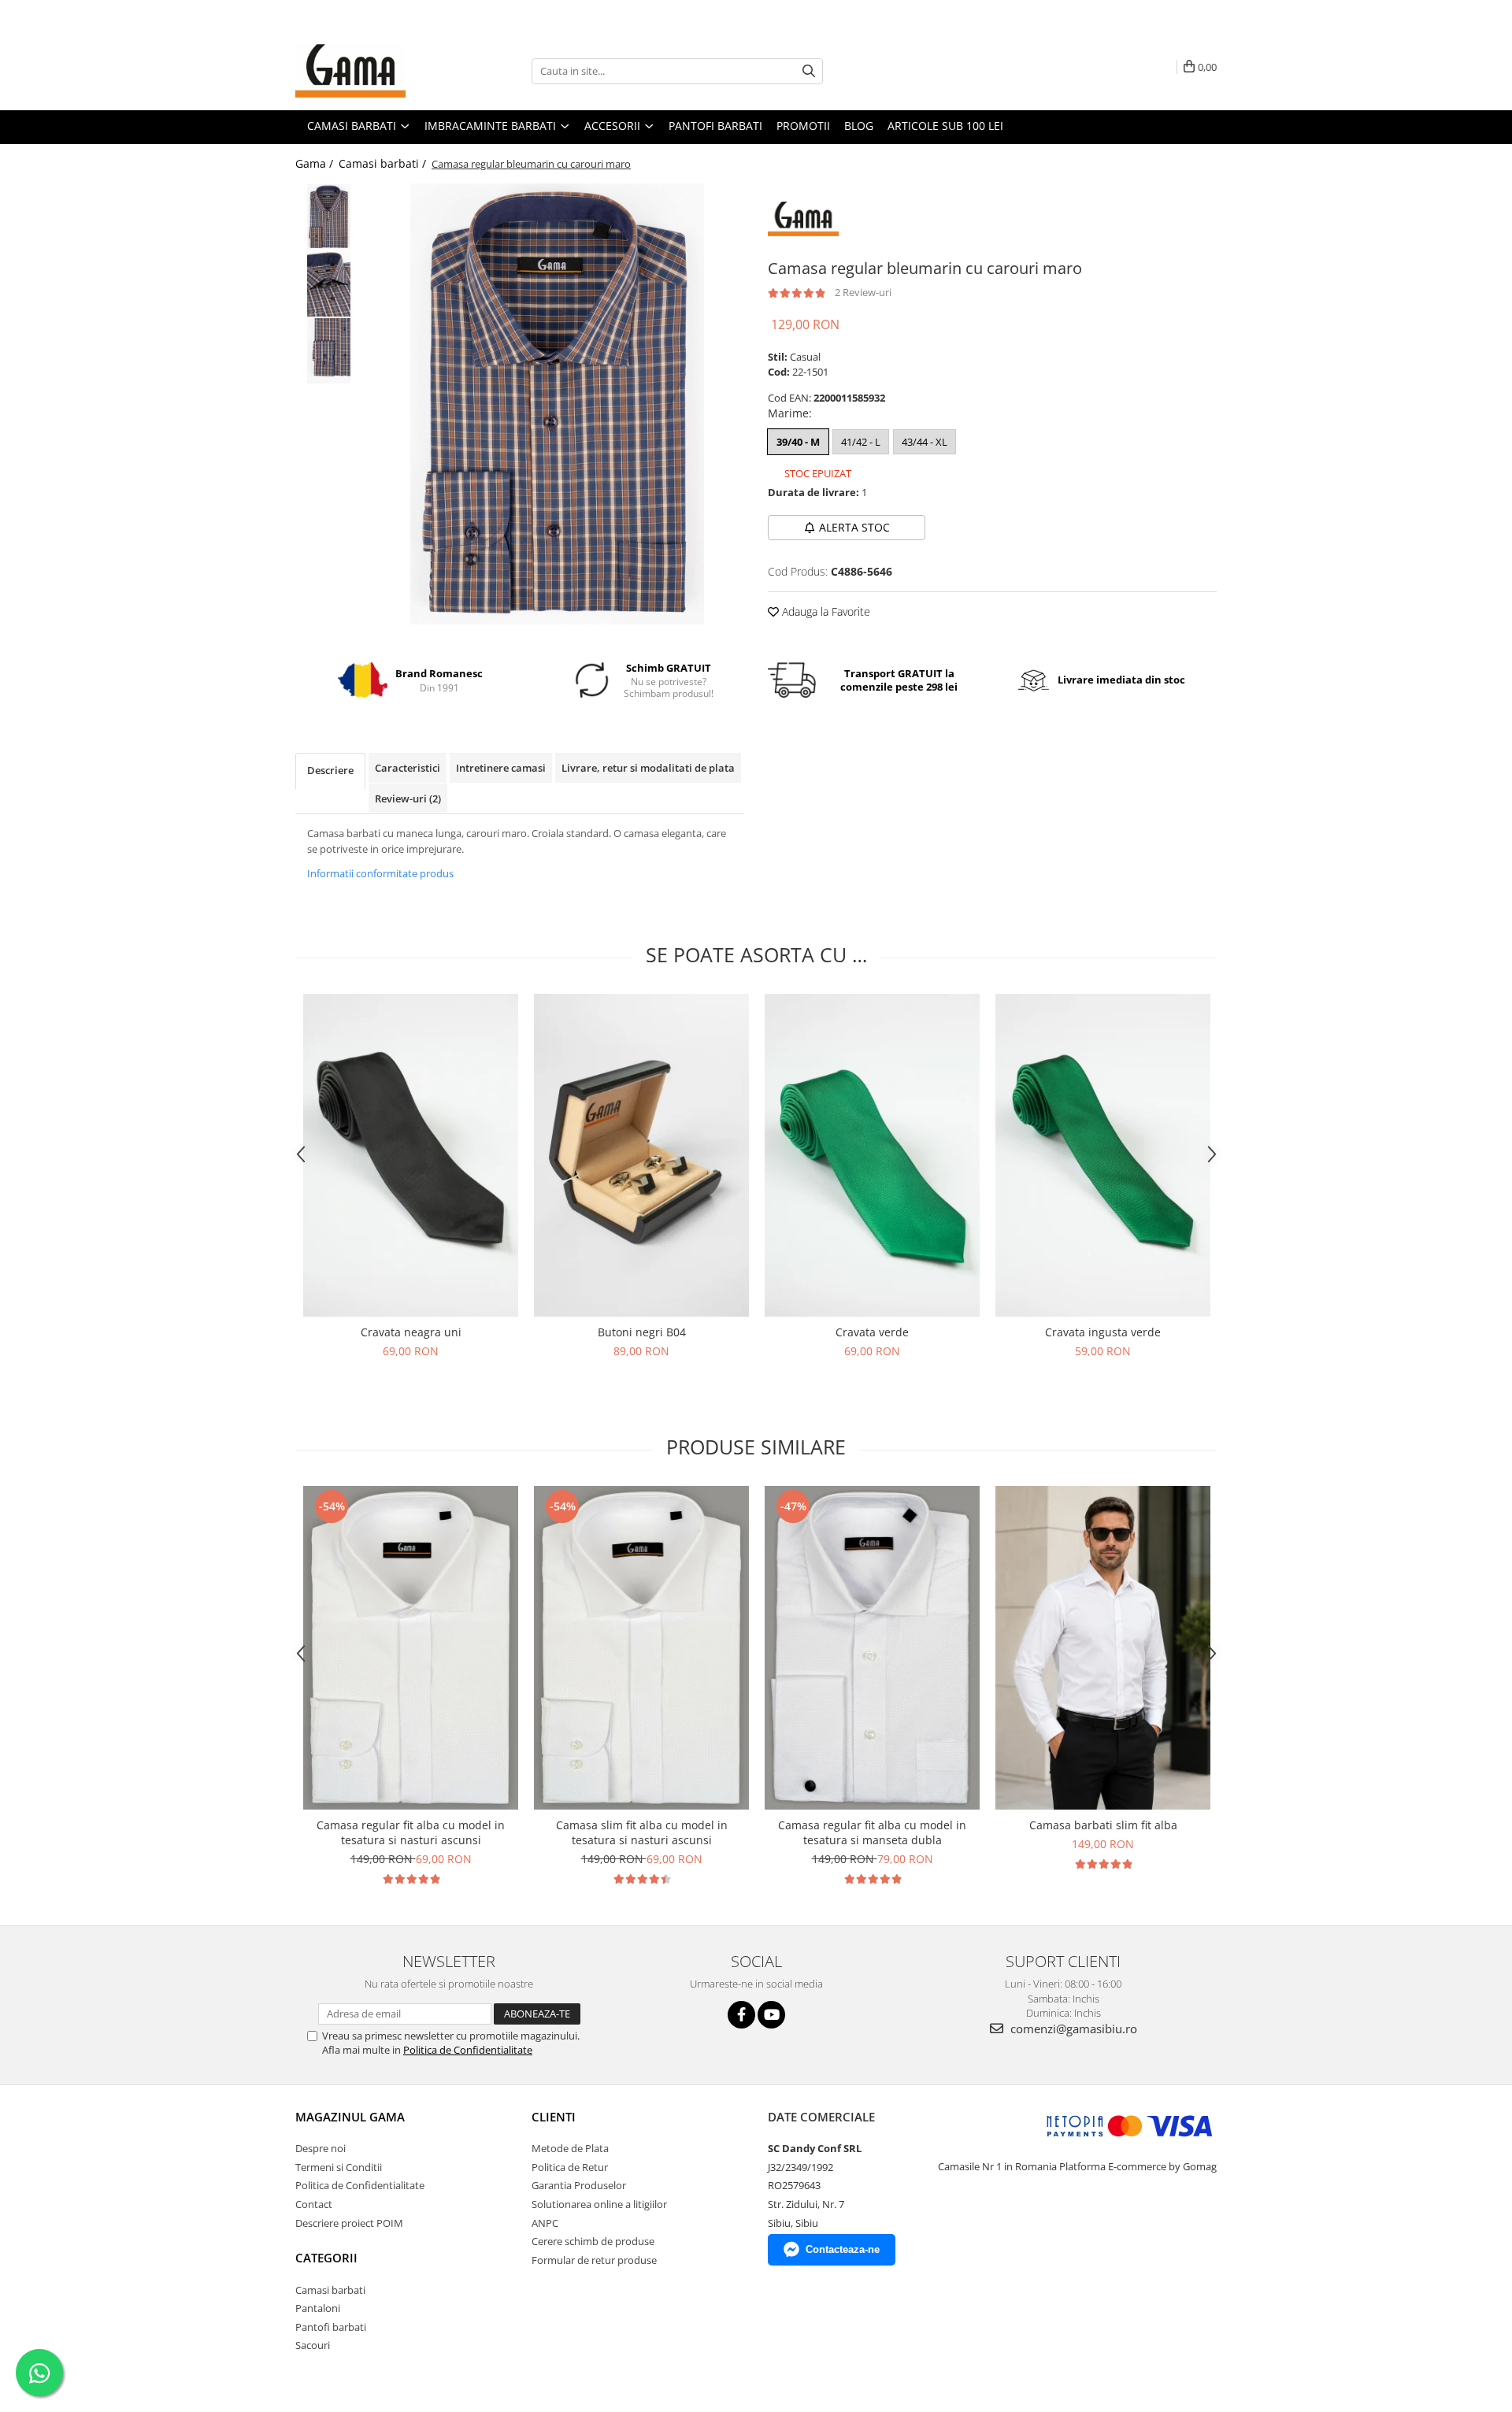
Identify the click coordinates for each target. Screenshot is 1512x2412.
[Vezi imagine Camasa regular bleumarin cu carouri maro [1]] (329, 284)
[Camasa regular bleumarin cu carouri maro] (557, 404)
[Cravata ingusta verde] (1103, 1156)
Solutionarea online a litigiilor (599, 2204)
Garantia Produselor (579, 2185)
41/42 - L (861, 442)
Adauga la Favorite (825, 611)
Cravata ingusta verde (1103, 1332)
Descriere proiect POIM (349, 2223)
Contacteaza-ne (843, 2249)
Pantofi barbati (331, 2327)
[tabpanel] (557, 404)
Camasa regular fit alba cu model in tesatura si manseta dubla (872, 1832)
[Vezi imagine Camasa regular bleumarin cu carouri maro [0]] (329, 217)
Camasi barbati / (384, 163)
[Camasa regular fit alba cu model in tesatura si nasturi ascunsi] (411, 1648)
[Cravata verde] (872, 1156)
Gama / (316, 163)
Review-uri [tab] (408, 798)
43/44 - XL (925, 442)
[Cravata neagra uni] (411, 1156)
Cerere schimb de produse (593, 2241)
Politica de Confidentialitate (468, 2050)
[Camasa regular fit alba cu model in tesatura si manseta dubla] (872, 1648)
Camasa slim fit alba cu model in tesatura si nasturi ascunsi (642, 1832)
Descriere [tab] (330, 770)
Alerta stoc (854, 527)
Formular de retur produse (594, 2260)
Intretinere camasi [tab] (501, 768)
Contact (314, 2204)
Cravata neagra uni (411, 1332)
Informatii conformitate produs (380, 873)
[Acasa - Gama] (374, 71)
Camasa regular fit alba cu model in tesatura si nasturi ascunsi (411, 1832)
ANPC (545, 2223)
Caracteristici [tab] (408, 768)
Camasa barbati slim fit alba (1103, 1825)
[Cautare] (809, 71)
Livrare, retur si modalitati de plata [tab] (648, 768)
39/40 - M (798, 442)
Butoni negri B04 (642, 1332)
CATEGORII (326, 2258)
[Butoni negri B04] (641, 1156)
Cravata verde (872, 1332)
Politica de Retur (570, 2167)
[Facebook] (741, 2015)
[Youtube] (771, 2015)
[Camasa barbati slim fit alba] (1103, 1648)
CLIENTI (554, 2117)
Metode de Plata (570, 2148)
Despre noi (321, 2148)
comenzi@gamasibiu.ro (1072, 2029)
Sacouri (313, 2345)
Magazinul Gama (350, 2117)
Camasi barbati (330, 2290)
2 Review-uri (863, 292)
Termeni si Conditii (339, 2167)
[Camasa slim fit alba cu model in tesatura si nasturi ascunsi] (641, 1648)
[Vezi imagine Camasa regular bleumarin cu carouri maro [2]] (329, 351)
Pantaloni (318, 2308)
